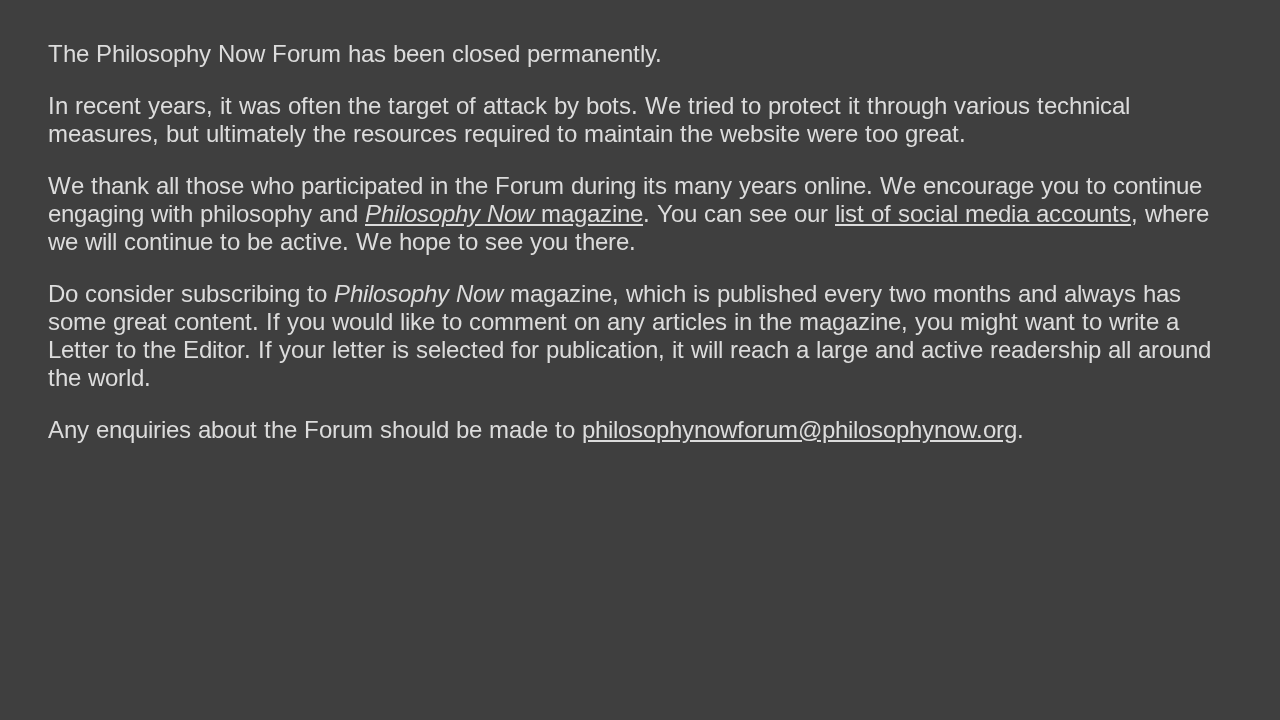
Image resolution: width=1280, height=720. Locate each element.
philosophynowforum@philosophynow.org (799, 429)
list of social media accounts (983, 213)
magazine (504, 213)
